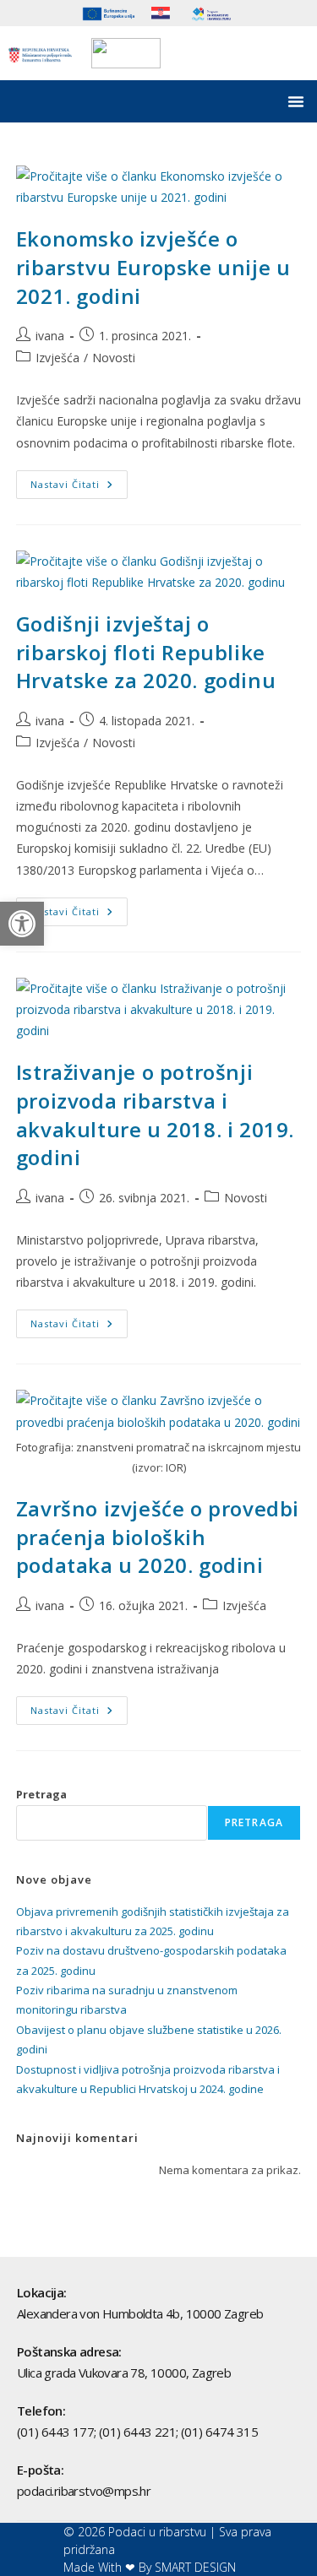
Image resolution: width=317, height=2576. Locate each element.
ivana (50, 336)
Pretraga (41, 1794)
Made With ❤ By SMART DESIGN (150, 2567)
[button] (22, 924)
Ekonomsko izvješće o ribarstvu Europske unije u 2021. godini (153, 267)
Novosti (114, 358)
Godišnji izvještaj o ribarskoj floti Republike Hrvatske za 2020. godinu (146, 652)
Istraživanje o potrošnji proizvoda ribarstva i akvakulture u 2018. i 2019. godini (155, 1114)
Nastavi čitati (79, 480)
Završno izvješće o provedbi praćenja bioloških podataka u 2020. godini (158, 1537)
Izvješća (57, 358)
